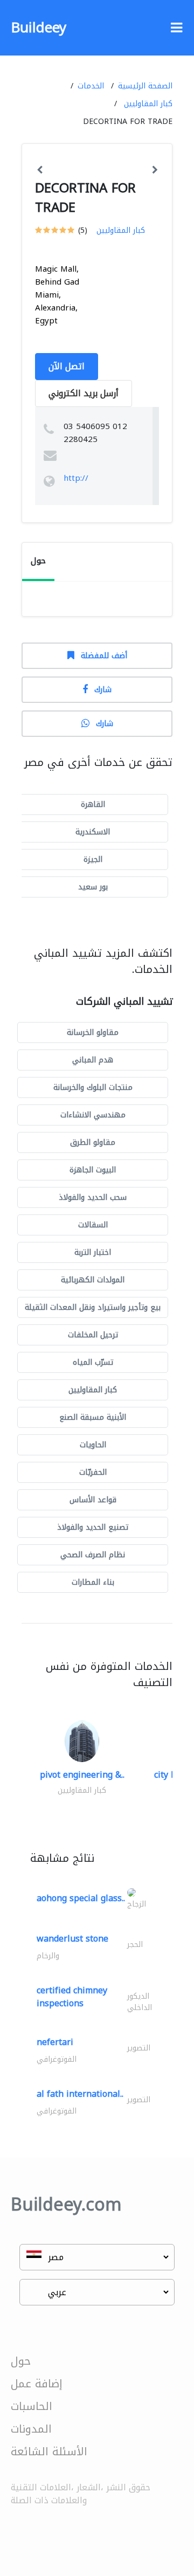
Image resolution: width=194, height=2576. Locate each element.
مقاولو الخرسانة (93, 1033)
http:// (76, 478)
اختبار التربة (93, 1252)
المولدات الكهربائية (93, 1280)
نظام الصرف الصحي (93, 1555)
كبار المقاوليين (148, 104)
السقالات (93, 1225)
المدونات (31, 2429)
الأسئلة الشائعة (49, 2451)
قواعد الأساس (93, 1500)
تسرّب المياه (93, 1362)
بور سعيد (93, 887)
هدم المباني (93, 1060)
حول (21, 2361)
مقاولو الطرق (93, 1142)
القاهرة (93, 804)
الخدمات (91, 86)
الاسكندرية (93, 832)
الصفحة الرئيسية (145, 86)
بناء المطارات (93, 1582)
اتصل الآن (67, 366)
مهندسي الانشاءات (93, 1115)
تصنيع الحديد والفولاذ (93, 1527)
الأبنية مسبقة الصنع (93, 1417)
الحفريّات (93, 1472)
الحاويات (93, 1445)
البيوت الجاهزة (93, 1170)
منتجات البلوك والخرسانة (93, 1087)
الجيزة (93, 859)
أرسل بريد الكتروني (84, 393)
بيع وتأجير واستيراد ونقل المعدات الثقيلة (93, 1307)
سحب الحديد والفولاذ (93, 1197)
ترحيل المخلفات (93, 1335)
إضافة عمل (37, 2384)
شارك (103, 690)
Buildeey (39, 28)
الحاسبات (32, 2406)
